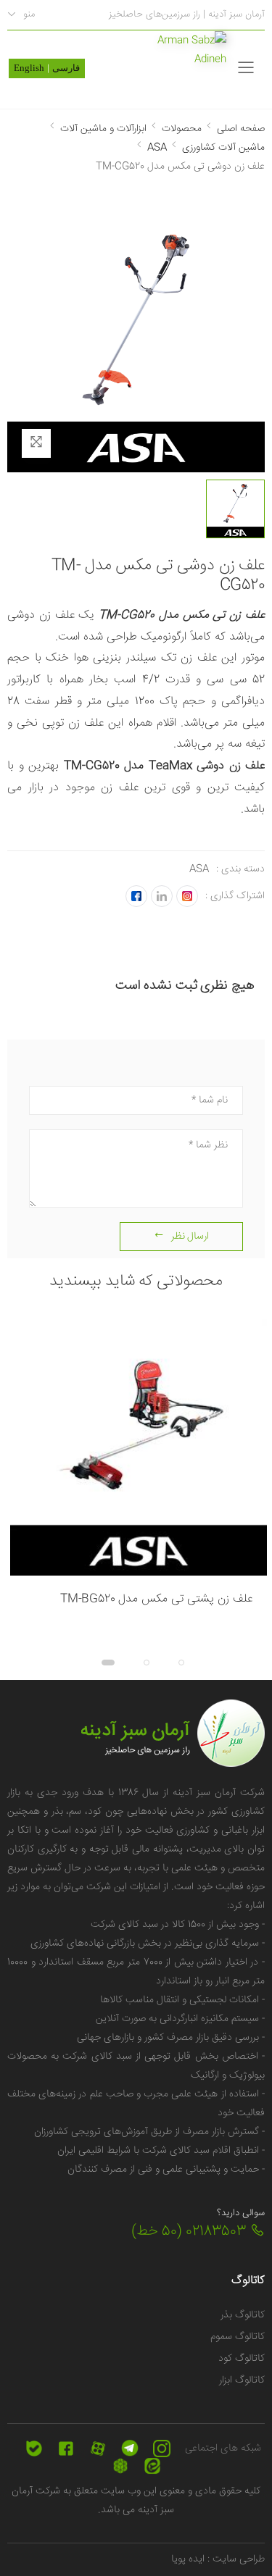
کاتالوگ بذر (243, 2315)
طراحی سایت (237, 2559)
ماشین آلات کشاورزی (223, 148)
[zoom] (36, 443)
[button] (171, 1663)
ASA (157, 148)
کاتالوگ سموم (238, 2337)
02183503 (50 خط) (191, 2232)
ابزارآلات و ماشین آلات (103, 129)
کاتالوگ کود (242, 2359)
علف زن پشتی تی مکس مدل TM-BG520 (156, 1599)
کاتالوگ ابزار (242, 2380)
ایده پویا (188, 2559)
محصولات (182, 129)
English (29, 68)
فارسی (66, 68)
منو (29, 14)
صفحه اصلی (241, 129)
